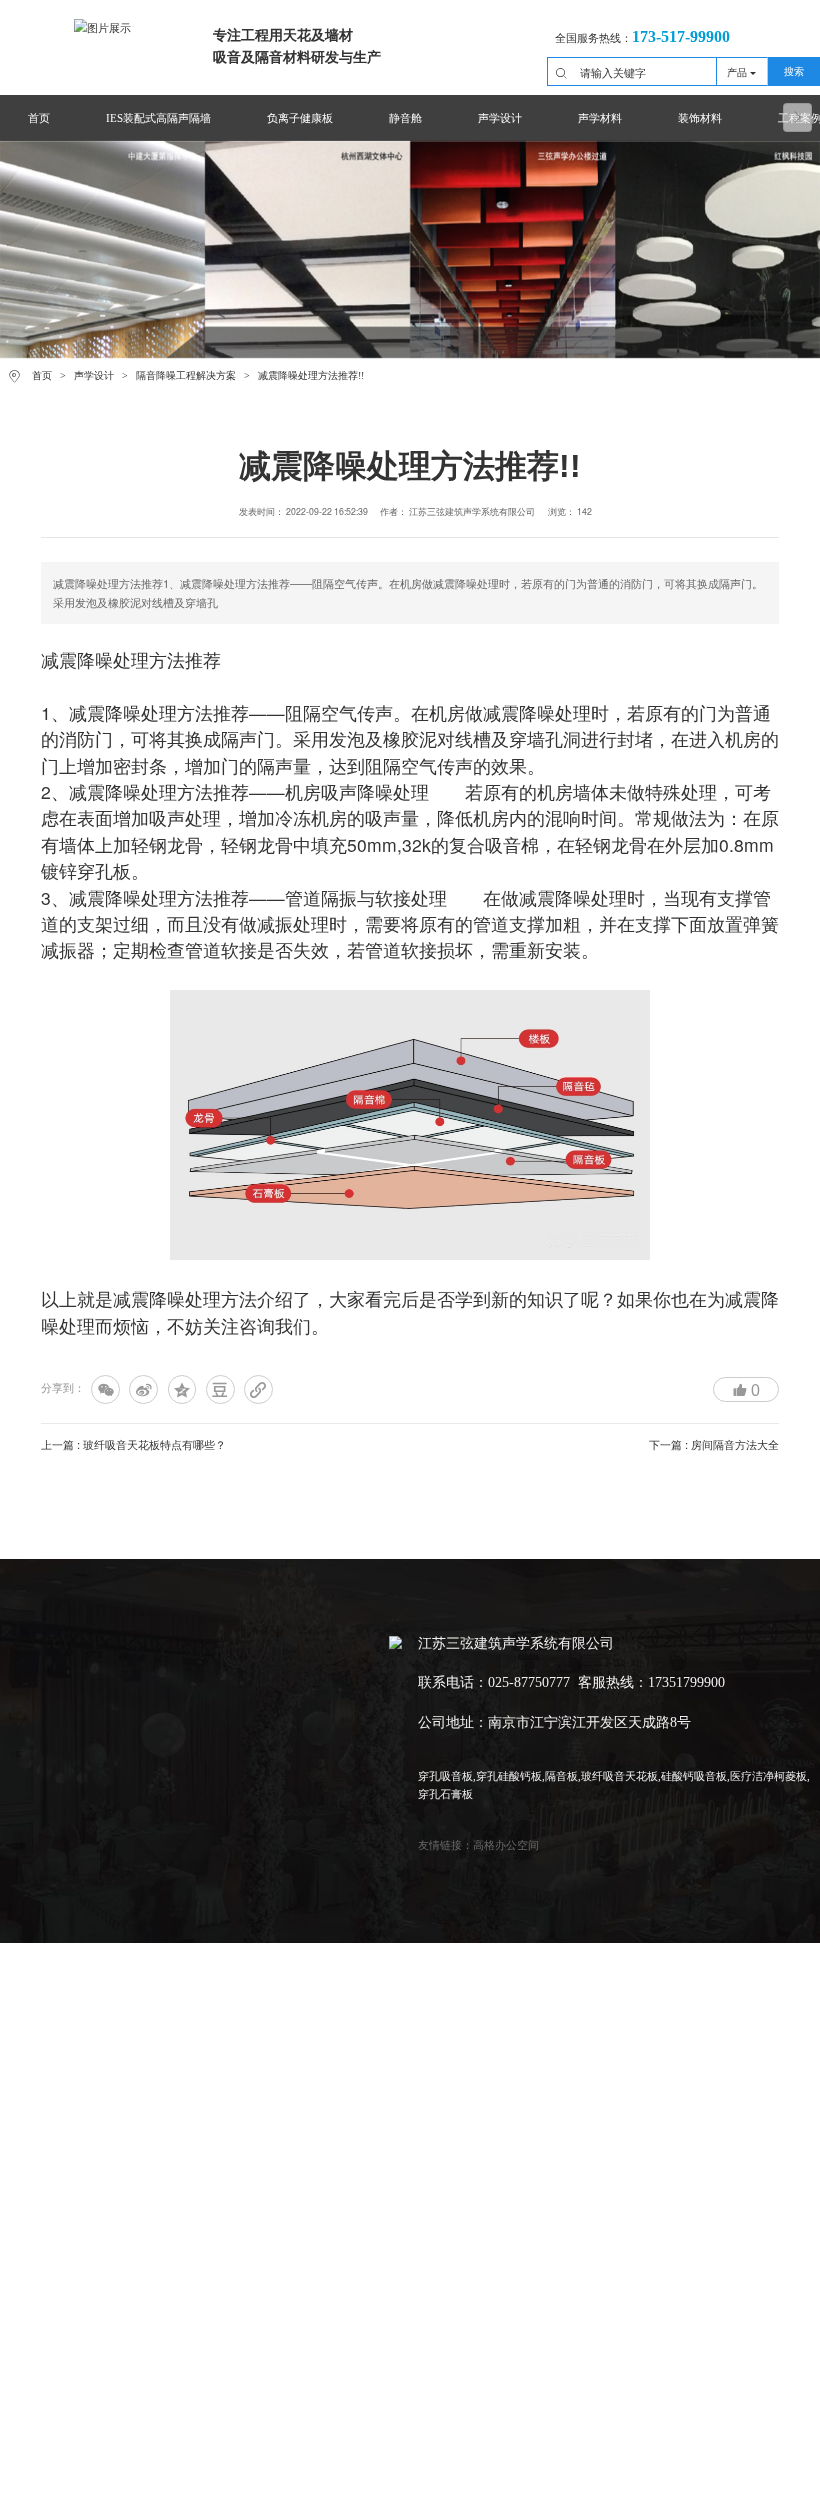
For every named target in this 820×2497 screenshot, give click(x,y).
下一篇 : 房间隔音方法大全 (714, 1444)
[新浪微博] (143, 1389)
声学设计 (94, 375)
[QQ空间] (182, 1389)
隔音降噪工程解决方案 (186, 375)
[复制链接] (258, 1389)
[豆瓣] (220, 1389)
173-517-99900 (681, 36)
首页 (42, 375)
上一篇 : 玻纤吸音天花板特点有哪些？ (133, 1444)
